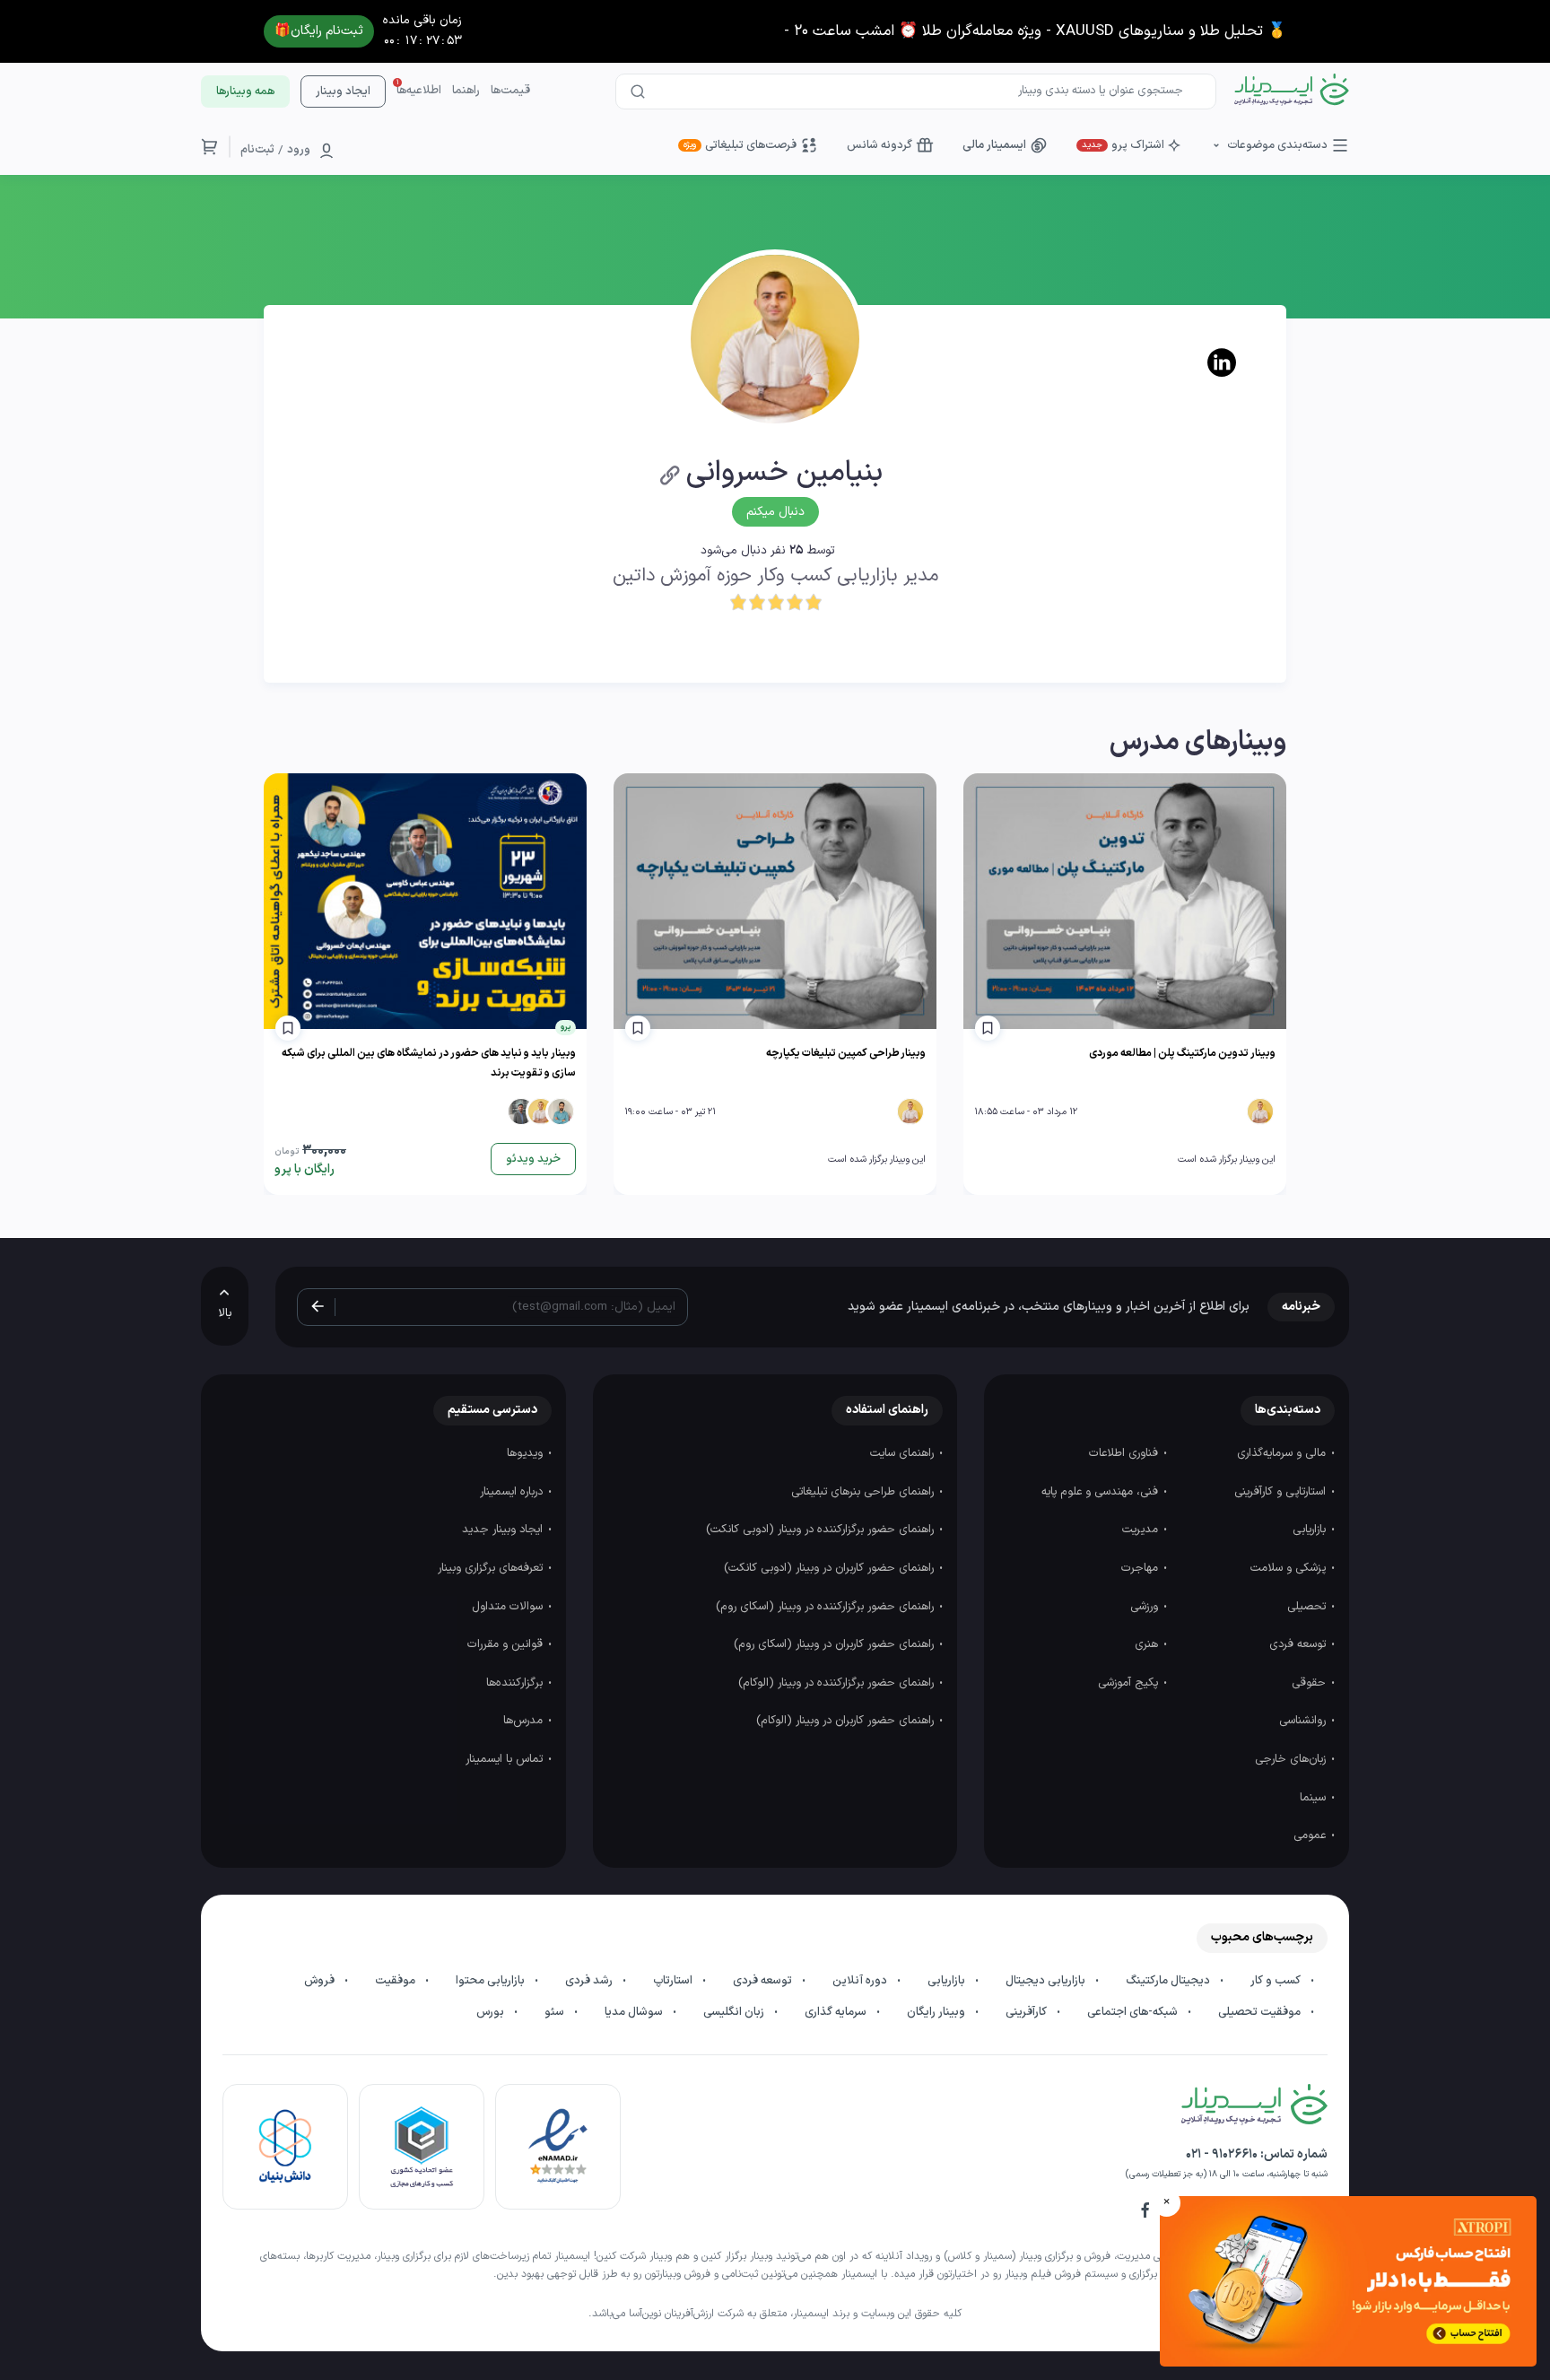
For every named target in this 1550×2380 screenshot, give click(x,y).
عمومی (1311, 1835)
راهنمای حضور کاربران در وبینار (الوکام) (847, 1721)
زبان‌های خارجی (1292, 1759)
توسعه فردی (1299, 1644)
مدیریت (1142, 1530)
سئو (556, 2012)
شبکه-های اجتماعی (1134, 2012)
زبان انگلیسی (735, 2012)
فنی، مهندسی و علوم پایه (1102, 1492)
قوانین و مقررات (507, 1644)
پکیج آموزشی (1130, 1683)
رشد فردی (590, 1981)
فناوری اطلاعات (1125, 1453)
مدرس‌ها (525, 1721)
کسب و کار (1277, 1981)
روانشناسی (1304, 1721)
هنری (1148, 1644)
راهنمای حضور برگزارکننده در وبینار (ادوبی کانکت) (822, 1530)
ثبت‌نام (257, 150)
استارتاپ (674, 1981)
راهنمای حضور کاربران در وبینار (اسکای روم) (836, 1644)
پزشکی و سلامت (1290, 1568)
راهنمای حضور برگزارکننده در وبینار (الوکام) (838, 1683)
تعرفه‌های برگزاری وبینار (492, 1568)
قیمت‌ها (510, 91)
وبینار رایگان (937, 2012)
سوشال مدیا (635, 2012)
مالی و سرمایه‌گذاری (1283, 1453)
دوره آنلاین (861, 1981)
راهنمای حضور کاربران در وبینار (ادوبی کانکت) (831, 1568)
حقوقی (1311, 1683)
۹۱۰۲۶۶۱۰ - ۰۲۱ (1222, 2154)
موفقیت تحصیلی (1261, 2012)
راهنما (466, 91)
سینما (1315, 1798)
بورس (492, 2012)
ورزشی (1146, 1607)
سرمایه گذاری (837, 2012)
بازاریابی (1311, 1530)
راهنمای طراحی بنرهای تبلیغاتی (864, 1492)
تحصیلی (1308, 1607)
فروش (321, 1981)
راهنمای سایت (904, 1453)
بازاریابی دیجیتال (1047, 1981)
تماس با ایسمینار (506, 1759)
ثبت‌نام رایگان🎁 (319, 31)
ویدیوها (527, 1453)
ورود (299, 150)
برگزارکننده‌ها (516, 1683)
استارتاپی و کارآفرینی (1282, 1492)
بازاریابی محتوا (492, 1981)
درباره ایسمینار (513, 1492)
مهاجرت (1141, 1568)
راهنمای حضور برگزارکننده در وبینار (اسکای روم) (827, 1607)
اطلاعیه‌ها (419, 91)
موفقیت (396, 1981)
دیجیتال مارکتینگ (1169, 1981)
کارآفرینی (1028, 2012)
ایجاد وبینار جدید (504, 1530)
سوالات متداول (509, 1607)
